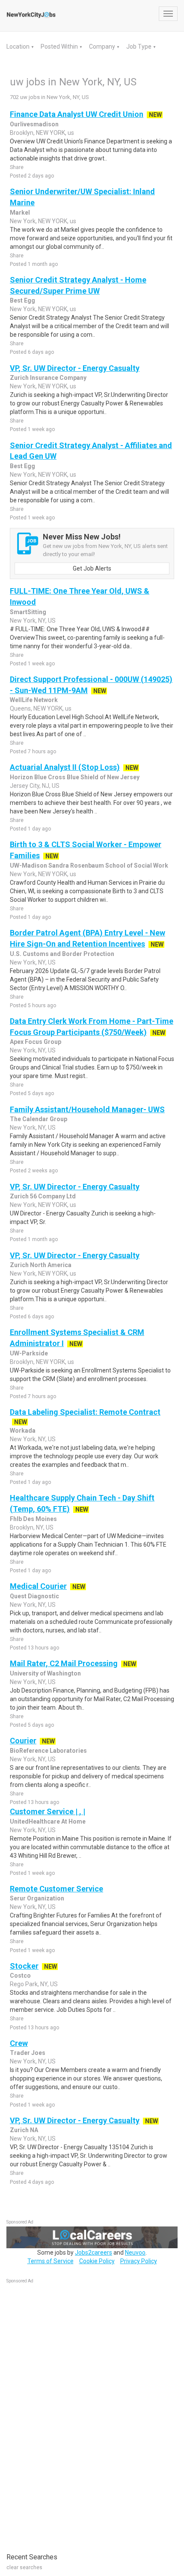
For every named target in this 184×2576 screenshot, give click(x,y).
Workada (23, 1431)
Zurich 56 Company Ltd (43, 1196)
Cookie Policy (97, 2261)
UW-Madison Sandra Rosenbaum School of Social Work (89, 865)
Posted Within (60, 47)
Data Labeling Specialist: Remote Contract (85, 1412)
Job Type (139, 47)
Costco (20, 1976)
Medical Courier (38, 1586)
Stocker (24, 1966)
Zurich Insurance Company (48, 378)
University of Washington (45, 1673)
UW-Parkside (29, 1353)
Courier (23, 1741)
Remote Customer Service (56, 1889)
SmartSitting (28, 612)
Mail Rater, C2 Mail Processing (64, 1663)
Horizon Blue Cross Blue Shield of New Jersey (75, 777)
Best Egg (22, 300)
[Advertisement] (71, 2414)
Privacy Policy (139, 2261)
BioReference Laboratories (48, 1751)
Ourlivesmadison (34, 124)
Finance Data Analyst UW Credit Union (77, 114)
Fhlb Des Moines (33, 1519)
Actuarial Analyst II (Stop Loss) (65, 767)
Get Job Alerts (92, 568)
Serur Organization (37, 1898)
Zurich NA (24, 2130)
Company (103, 47)
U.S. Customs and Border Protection (62, 954)
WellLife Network (34, 700)
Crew (19, 2043)
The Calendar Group (39, 1119)
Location (19, 47)
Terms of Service (50, 2261)
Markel (20, 213)
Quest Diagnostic (34, 1596)
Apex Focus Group (36, 1042)
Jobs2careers (93, 2253)
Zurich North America (41, 1265)
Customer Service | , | (47, 1811)
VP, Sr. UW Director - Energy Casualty (75, 368)
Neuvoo (135, 2253)
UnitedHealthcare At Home (48, 1821)
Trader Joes (28, 2053)
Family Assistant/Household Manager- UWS (87, 1109)
